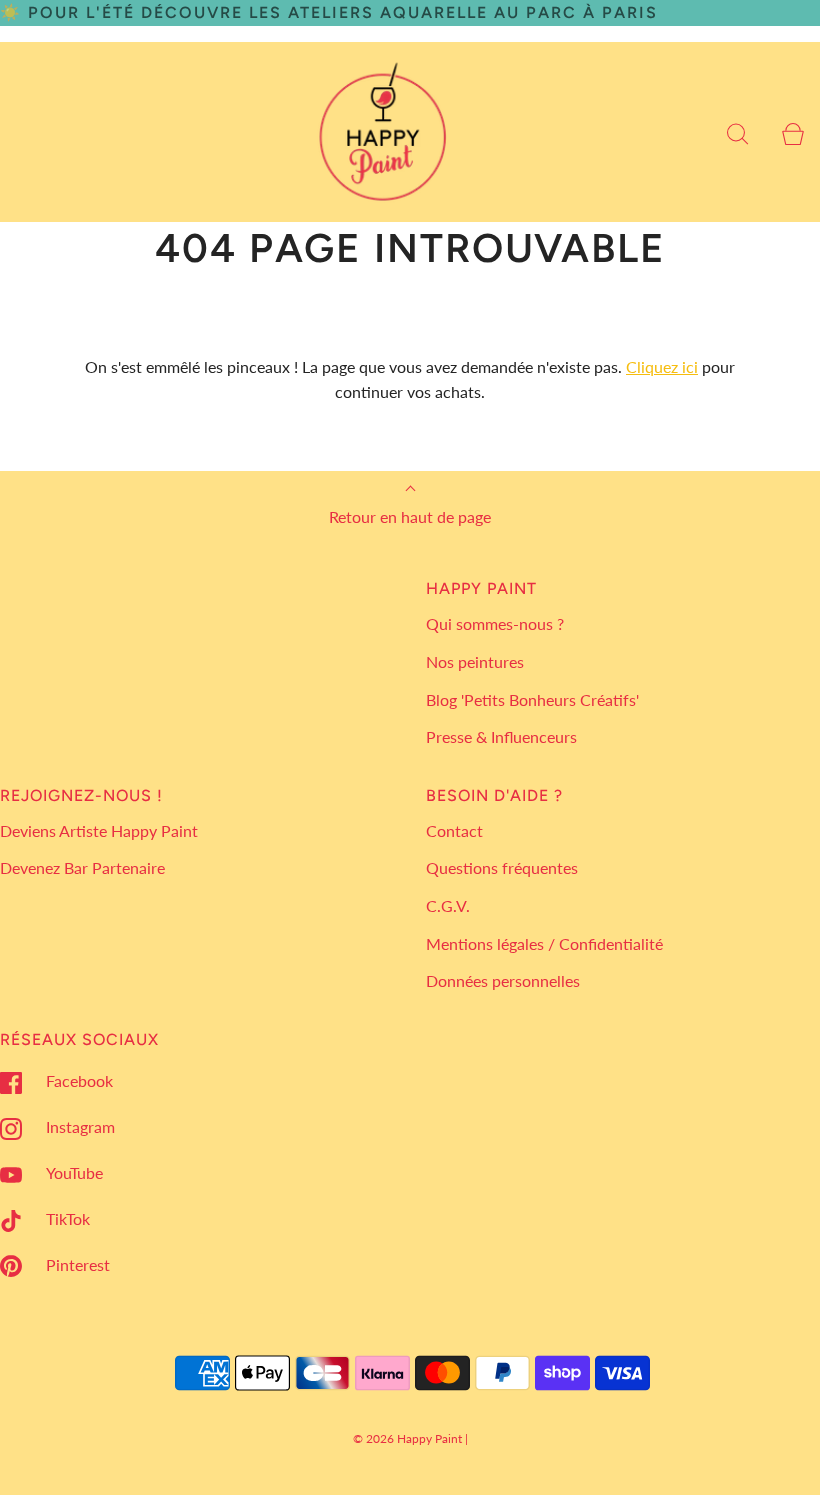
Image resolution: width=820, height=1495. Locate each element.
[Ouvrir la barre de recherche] (737, 131)
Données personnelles (503, 980)
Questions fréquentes (502, 867)
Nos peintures (475, 661)
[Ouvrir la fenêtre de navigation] (27, 131)
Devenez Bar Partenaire (82, 867)
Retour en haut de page (410, 516)
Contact (454, 830)
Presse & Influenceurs (501, 736)
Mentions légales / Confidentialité (544, 943)
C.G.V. (448, 905)
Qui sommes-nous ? (495, 623)
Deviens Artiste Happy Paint (99, 830)
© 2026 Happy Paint (407, 1438)
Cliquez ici (662, 366)
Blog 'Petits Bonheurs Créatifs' (532, 699)
